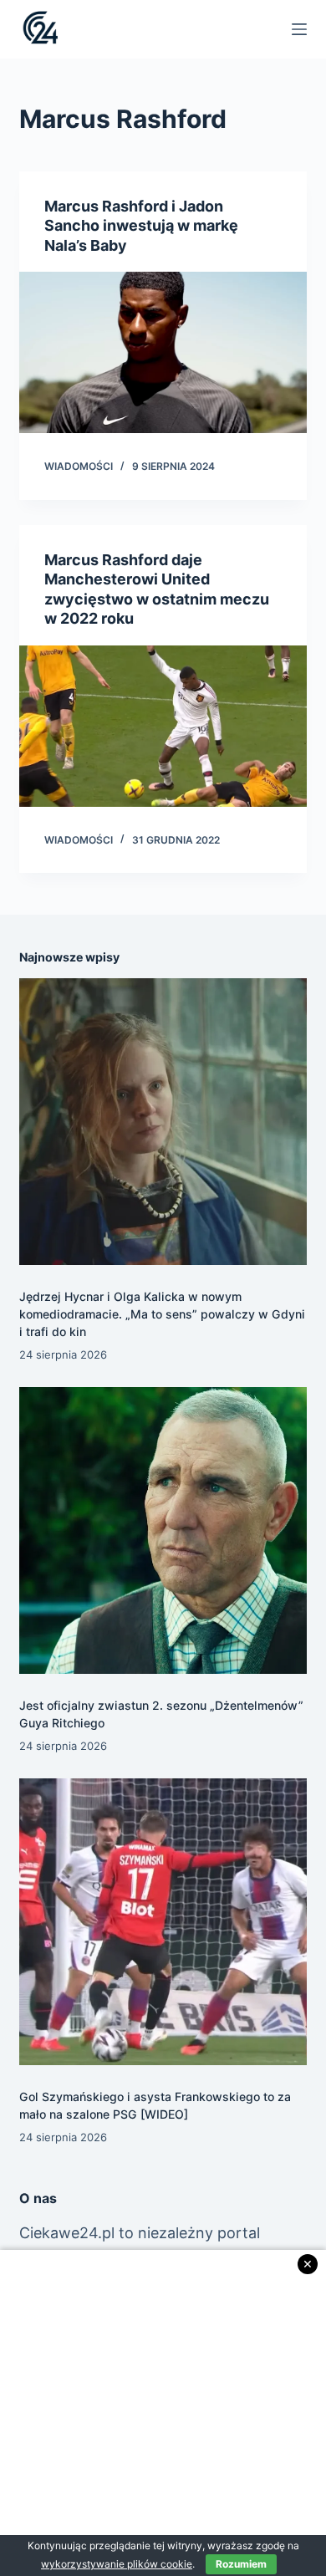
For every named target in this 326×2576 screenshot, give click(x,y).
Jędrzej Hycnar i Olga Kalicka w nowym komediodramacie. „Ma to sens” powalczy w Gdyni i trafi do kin (162, 1314)
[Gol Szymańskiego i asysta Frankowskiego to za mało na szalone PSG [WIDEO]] (163, 1922)
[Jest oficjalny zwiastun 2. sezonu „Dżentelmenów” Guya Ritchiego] (163, 1530)
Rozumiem (241, 2564)
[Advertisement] (163, 2413)
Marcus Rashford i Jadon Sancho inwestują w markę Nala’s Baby (141, 226)
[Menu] (299, 29)
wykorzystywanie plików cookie (117, 2564)
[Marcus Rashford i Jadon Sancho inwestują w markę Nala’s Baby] (163, 352)
